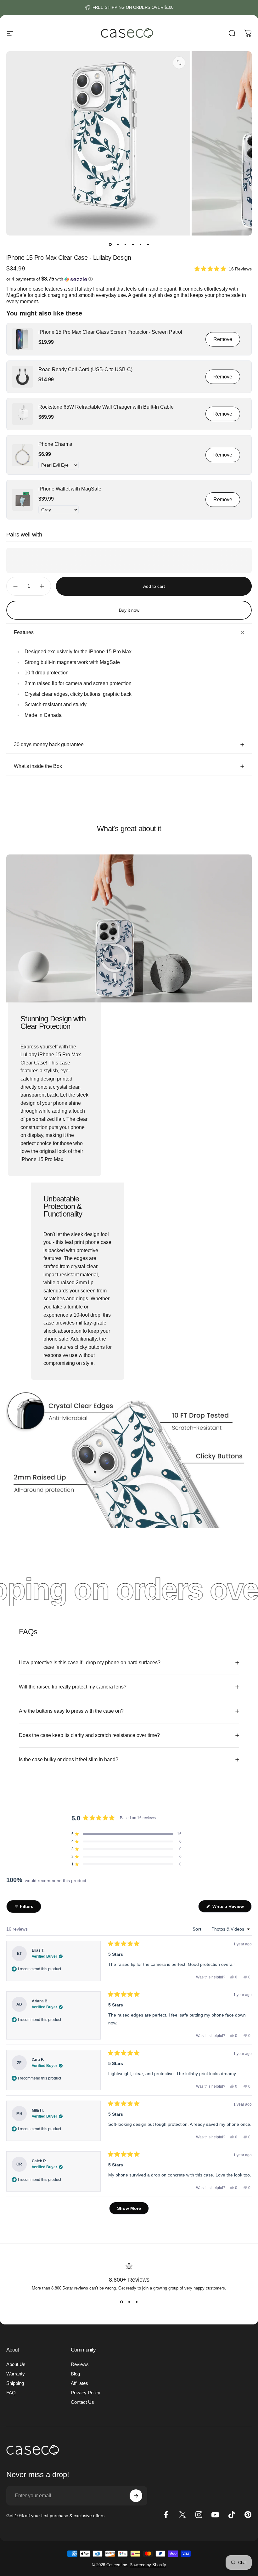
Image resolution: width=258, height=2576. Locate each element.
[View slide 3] (137, 2302)
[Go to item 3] (125, 244)
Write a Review (231, 1908)
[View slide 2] (129, 2302)
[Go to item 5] (140, 244)
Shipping (15, 2383)
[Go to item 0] (110, 244)
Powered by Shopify (148, 2565)
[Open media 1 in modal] (179, 63)
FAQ (11, 2393)
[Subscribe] (136, 2496)
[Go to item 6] (148, 244)
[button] (223, 268)
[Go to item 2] (118, 244)
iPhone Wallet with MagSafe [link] (70, 489)
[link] (22, 339)
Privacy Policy (86, 2393)
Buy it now (129, 610)
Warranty (16, 2374)
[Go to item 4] (133, 244)
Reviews (80, 2364)
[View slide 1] (121, 2302)
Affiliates (79, 2383)
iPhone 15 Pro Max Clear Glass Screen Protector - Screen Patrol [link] (110, 332)
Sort (198, 1929)
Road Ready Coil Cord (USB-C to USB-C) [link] (85, 369)
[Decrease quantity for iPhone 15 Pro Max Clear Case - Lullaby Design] (14, 586)
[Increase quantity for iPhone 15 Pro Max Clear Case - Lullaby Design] (43, 586)
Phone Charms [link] (55, 444)
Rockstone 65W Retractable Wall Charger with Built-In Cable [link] (106, 407)
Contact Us (82, 2402)
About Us (16, 2364)
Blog (75, 2374)
